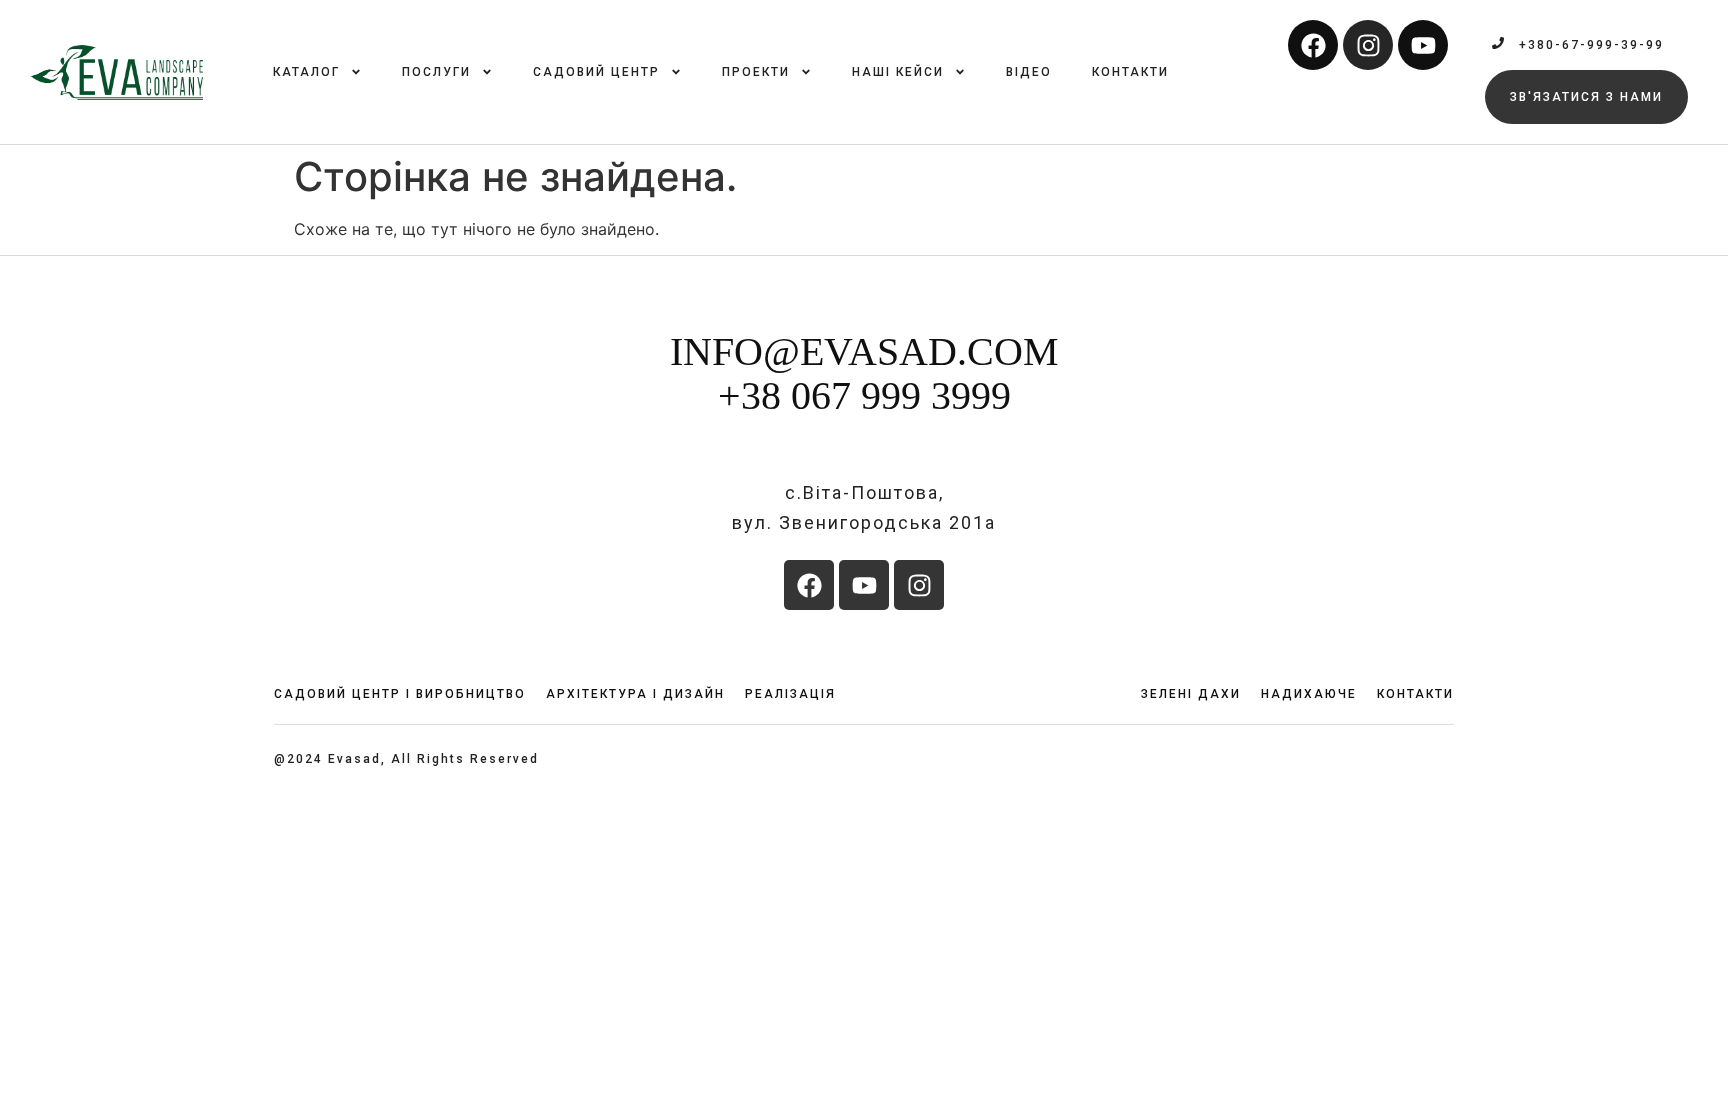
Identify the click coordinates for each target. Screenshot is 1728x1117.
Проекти (756, 72)
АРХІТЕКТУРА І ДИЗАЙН (635, 694)
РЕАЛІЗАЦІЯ (790, 694)
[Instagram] (1368, 45)
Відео (1029, 72)
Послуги (436, 72)
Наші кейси (898, 72)
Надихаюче (1309, 694)
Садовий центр (596, 72)
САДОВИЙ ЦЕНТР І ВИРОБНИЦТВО (400, 694)
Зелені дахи (1191, 694)
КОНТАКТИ (1415, 694)
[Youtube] (1423, 45)
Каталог (306, 72)
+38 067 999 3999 (864, 395)
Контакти (1130, 72)
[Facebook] (1313, 45)
